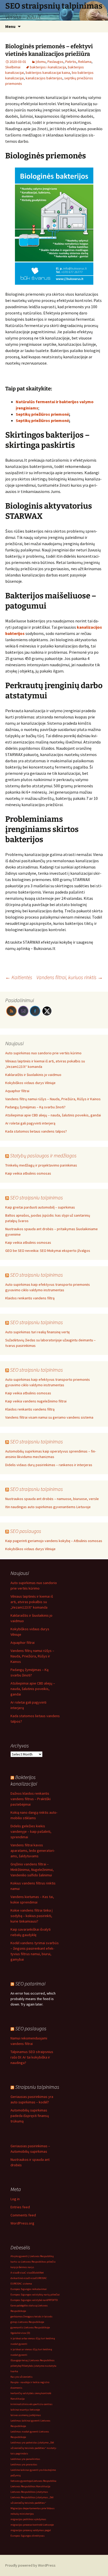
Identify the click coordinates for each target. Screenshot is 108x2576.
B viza (21, 2273)
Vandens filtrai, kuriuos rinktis (70, 977)
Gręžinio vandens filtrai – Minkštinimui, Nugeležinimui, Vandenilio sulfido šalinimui (32, 1870)
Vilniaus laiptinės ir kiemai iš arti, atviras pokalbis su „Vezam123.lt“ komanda (32, 1602)
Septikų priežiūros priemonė (42, 414)
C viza (28, 2273)
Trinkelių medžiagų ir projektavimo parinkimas (41, 1165)
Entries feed (20, 2207)
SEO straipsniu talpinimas (36, 1197)
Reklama (85, 62)
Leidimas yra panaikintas (25, 2459)
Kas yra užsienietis (21, 2377)
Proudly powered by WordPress (30, 2565)
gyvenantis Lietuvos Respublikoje (30, 2327)
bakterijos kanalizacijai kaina (48, 73)
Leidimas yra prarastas (24, 2464)
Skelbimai (13, 67)
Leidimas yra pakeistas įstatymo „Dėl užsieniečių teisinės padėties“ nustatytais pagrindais (34, 2448)
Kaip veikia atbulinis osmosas (28, 1173)
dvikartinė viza (19, 2278)
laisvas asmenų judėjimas (26, 2415)
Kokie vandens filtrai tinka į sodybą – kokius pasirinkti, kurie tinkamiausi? (31, 1916)
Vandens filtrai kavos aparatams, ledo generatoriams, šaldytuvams (33, 1851)
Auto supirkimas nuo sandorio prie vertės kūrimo (43, 1053)
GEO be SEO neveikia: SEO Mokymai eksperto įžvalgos (48, 1251)
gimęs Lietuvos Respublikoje (27, 2322)
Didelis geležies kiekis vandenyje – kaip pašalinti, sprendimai (31, 1831)
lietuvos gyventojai (21, 2481)
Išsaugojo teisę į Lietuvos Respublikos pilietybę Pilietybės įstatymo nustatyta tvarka (33, 2366)
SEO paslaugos (26, 1531)
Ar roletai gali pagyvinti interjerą (30, 1123)
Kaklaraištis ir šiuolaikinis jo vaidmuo (33, 1075)
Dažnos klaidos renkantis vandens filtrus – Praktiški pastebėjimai (31, 1799)
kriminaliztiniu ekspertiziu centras (31, 2404)
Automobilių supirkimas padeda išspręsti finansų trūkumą (30, 2116)
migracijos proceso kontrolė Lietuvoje (32, 2525)
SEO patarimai (30, 1983)
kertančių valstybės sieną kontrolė (31, 2393)
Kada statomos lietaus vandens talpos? (36, 1131)
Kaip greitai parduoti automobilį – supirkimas (40, 1207)
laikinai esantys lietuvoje (25, 2410)
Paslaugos (55, 62)
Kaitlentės (19, 977)
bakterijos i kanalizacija (48, 67)
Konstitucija (18, 2399)
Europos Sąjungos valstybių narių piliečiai (35, 2295)
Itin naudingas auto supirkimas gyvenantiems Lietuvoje (48, 1507)
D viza (32, 2278)
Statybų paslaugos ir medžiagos (43, 1155)
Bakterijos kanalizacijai (24, 1780)
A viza (14, 2273)
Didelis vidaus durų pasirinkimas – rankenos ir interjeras (49, 1465)
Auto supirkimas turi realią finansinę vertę (37, 1332)
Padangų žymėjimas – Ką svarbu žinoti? (35, 1107)
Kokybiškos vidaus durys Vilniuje (30, 1083)
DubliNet (39, 2273)
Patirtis (71, 62)
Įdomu (41, 62)
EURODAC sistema (21, 2284)
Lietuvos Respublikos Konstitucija (30, 2486)
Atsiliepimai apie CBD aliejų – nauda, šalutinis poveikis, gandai (53, 1115)
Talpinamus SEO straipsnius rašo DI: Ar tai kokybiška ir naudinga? (32, 2057)
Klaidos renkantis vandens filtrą (30, 1298)
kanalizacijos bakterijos (44, 78)
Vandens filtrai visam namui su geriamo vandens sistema (49, 1417)
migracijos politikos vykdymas (28, 2519)
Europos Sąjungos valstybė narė (29, 2300)
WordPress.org (22, 2223)
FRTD (51, 2300)
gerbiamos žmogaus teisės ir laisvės (31, 2316)
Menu (10, 26)
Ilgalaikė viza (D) (20, 2333)
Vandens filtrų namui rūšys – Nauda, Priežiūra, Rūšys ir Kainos (53, 1099)
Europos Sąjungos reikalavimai (29, 2289)
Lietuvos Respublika (44, 2481)
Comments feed (23, 2215)
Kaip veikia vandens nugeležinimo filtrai (36, 1401)
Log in (15, 2199)
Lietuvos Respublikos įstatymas (29, 2492)
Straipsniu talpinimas (37, 2087)
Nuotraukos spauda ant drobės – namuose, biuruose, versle (52, 1499)
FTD (56, 2300)
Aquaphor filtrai (17, 1091)
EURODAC (41, 2278)
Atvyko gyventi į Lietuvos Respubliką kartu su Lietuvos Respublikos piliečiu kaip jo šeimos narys (33, 2262)
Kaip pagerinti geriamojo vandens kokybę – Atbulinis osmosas (54, 1541)
